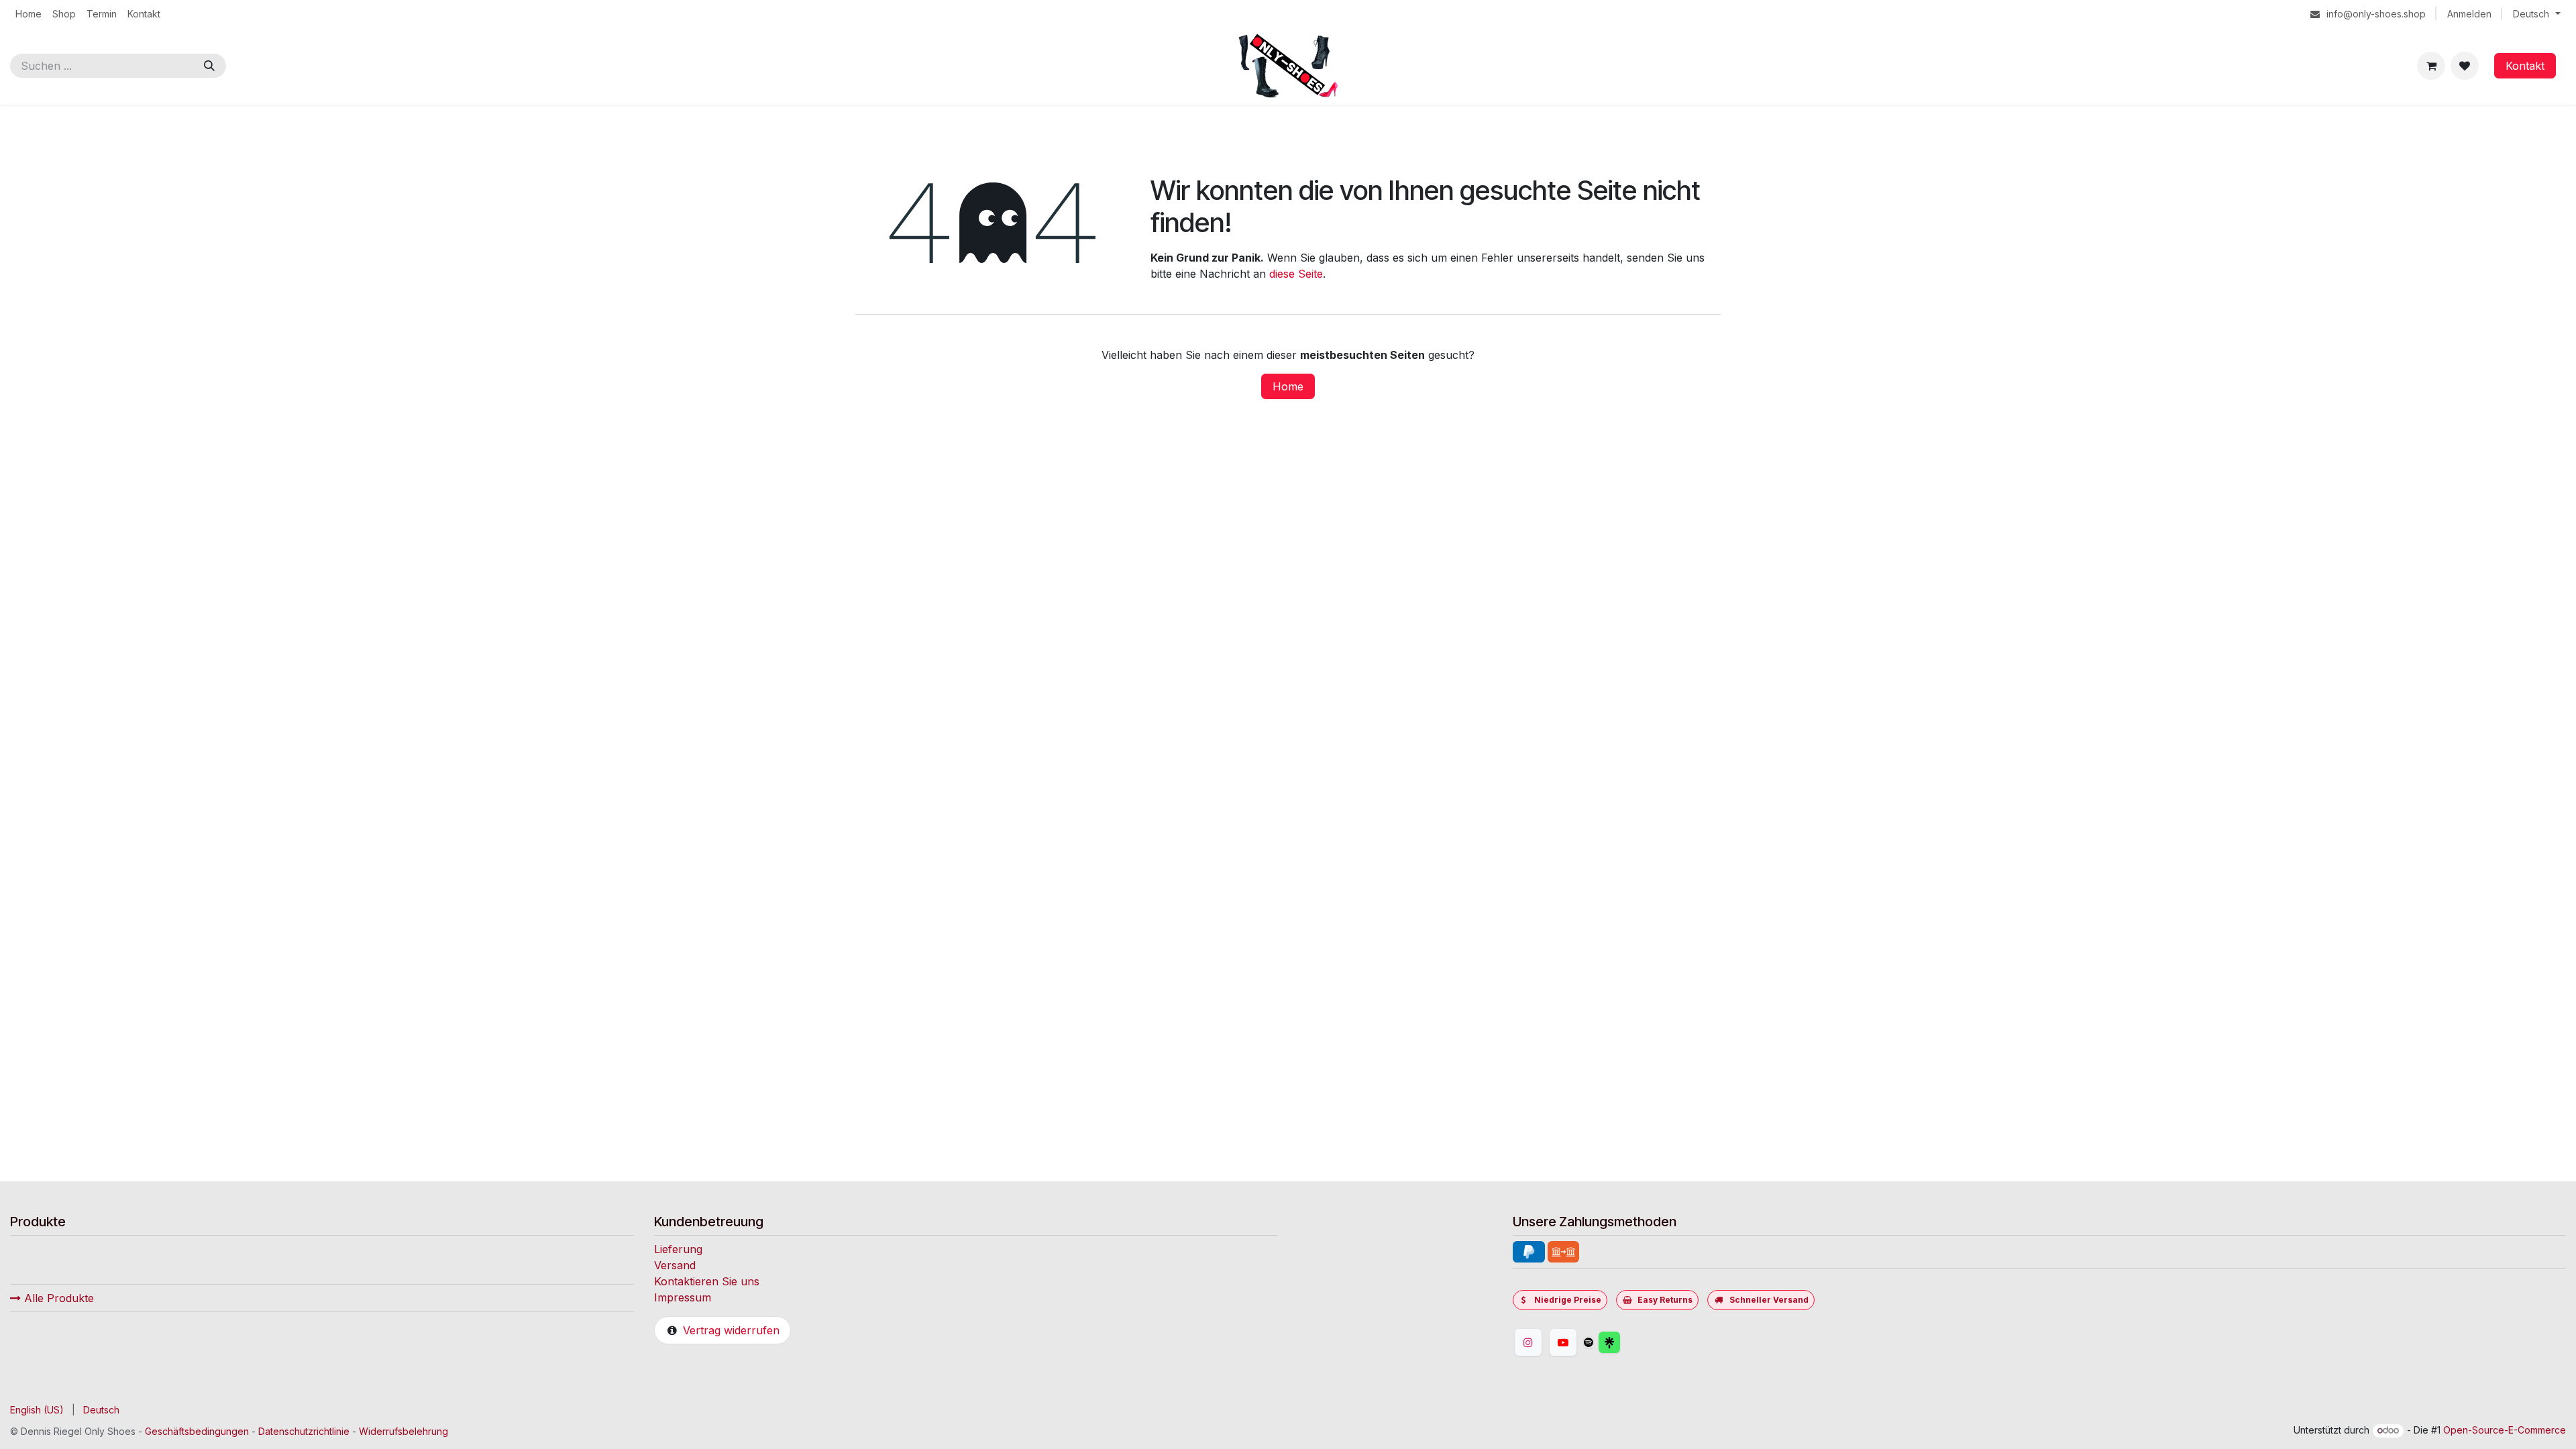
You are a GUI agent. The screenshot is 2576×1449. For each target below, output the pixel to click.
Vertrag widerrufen (731, 1330)
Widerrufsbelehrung (404, 1431)
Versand (675, 1265)
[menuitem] (29, 14)
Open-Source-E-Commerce (2505, 1430)
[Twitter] (1642, 1342)
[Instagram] (1528, 1342)
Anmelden (2469, 14)
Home (1288, 386)
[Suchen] (209, 66)
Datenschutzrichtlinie (304, 1431)
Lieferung (678, 1249)
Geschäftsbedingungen (197, 1431)
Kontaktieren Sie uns (707, 1281)
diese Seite (1296, 274)
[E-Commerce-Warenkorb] (2431, 66)
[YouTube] (1563, 1342)
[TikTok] (1589, 1342)
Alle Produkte (57, 1298)
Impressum (683, 1297)
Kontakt (2525, 66)
